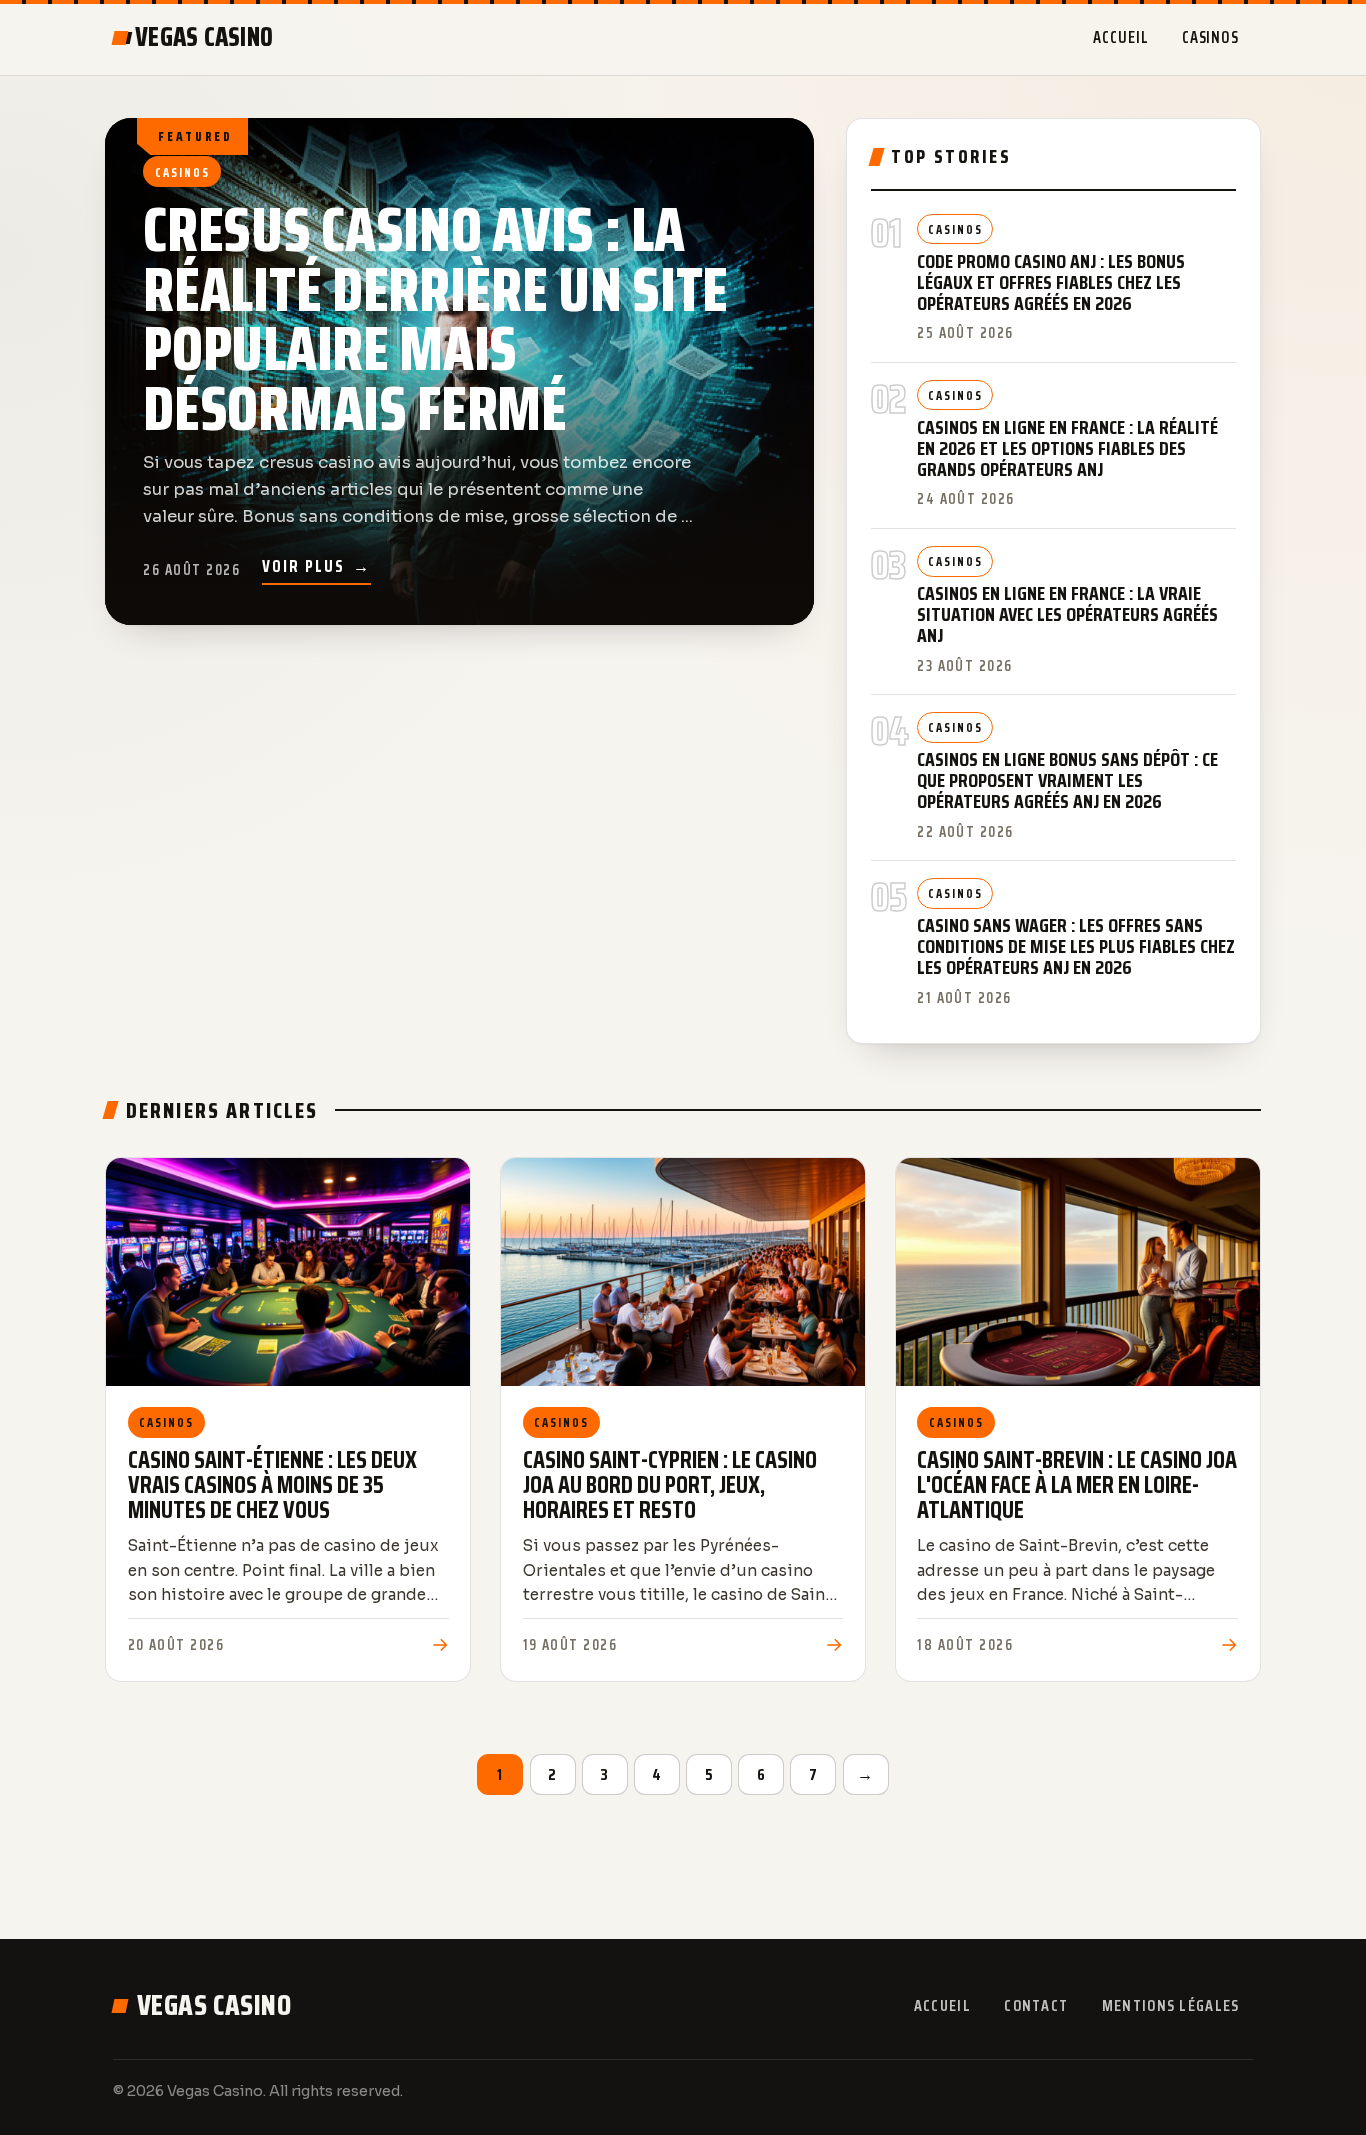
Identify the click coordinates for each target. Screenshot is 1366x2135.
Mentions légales (1170, 2005)
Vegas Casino (214, 2005)
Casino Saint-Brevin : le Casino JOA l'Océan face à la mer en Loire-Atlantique (1077, 1485)
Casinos (1211, 37)
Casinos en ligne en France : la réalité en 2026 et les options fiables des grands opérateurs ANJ (1067, 448)
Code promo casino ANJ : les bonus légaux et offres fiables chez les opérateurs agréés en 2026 (1051, 282)
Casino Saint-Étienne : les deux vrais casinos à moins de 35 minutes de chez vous (272, 1485)
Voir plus (316, 566)
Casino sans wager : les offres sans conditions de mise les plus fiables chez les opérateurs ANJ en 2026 (1076, 946)
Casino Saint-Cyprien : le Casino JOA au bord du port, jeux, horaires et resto (670, 1485)
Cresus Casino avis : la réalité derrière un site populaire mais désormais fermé (435, 319)
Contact (1036, 2005)
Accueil (1121, 37)
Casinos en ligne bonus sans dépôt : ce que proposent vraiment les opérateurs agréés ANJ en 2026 (1067, 780)
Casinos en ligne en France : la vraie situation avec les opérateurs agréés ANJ (1067, 614)
